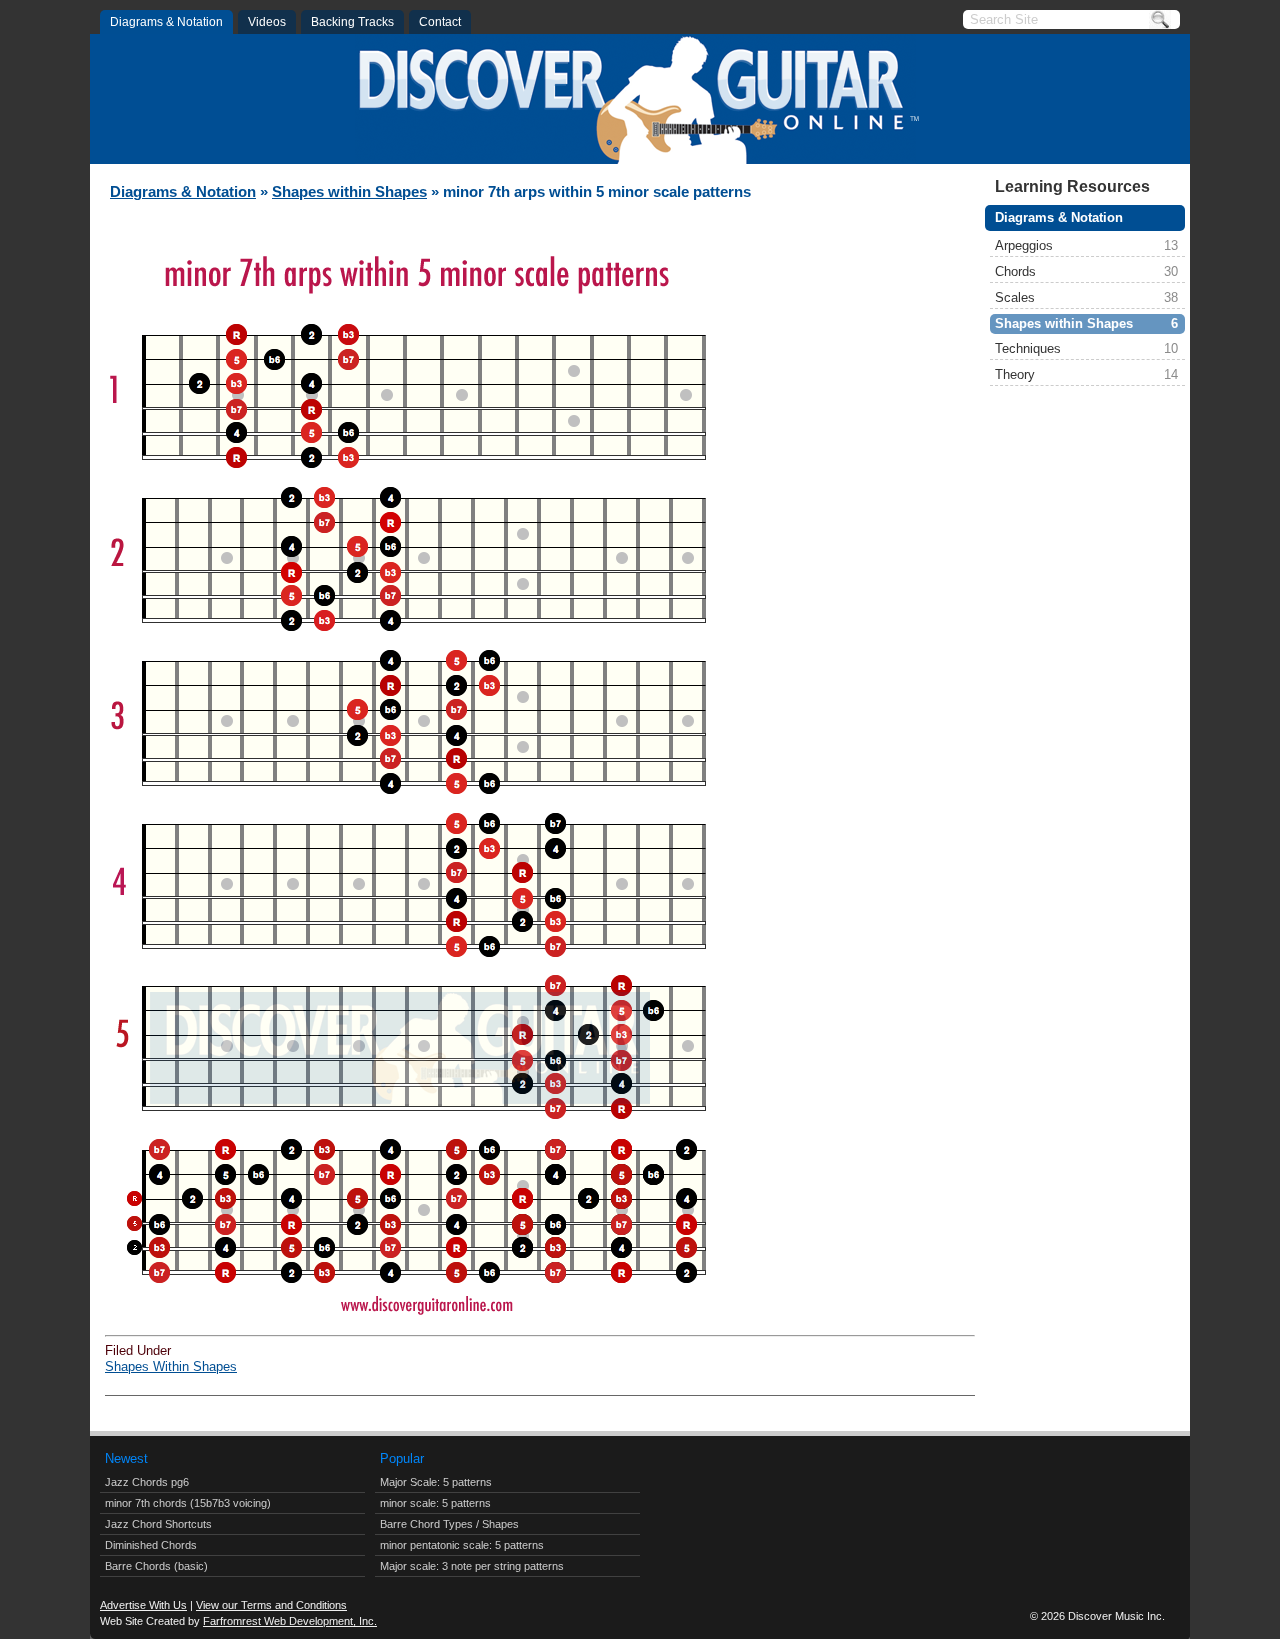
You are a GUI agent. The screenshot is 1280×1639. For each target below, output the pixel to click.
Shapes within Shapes (1086, 323)
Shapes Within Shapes (171, 1366)
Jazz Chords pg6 (147, 1482)
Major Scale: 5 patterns (436, 1482)
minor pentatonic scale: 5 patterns (462, 1545)
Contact (440, 22)
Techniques (1086, 348)
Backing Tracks (352, 22)
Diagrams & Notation (166, 22)
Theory (1086, 374)
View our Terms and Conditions (271, 1605)
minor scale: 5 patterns (435, 1503)
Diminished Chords (151, 1545)
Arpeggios (1086, 245)
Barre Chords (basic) (156, 1566)
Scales (1086, 297)
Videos (267, 22)
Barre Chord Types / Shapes (449, 1524)
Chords (1086, 271)
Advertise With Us (143, 1605)
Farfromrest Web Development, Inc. (290, 1621)
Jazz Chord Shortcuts (158, 1524)
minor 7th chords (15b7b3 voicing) (188, 1503)
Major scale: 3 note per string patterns (472, 1566)
